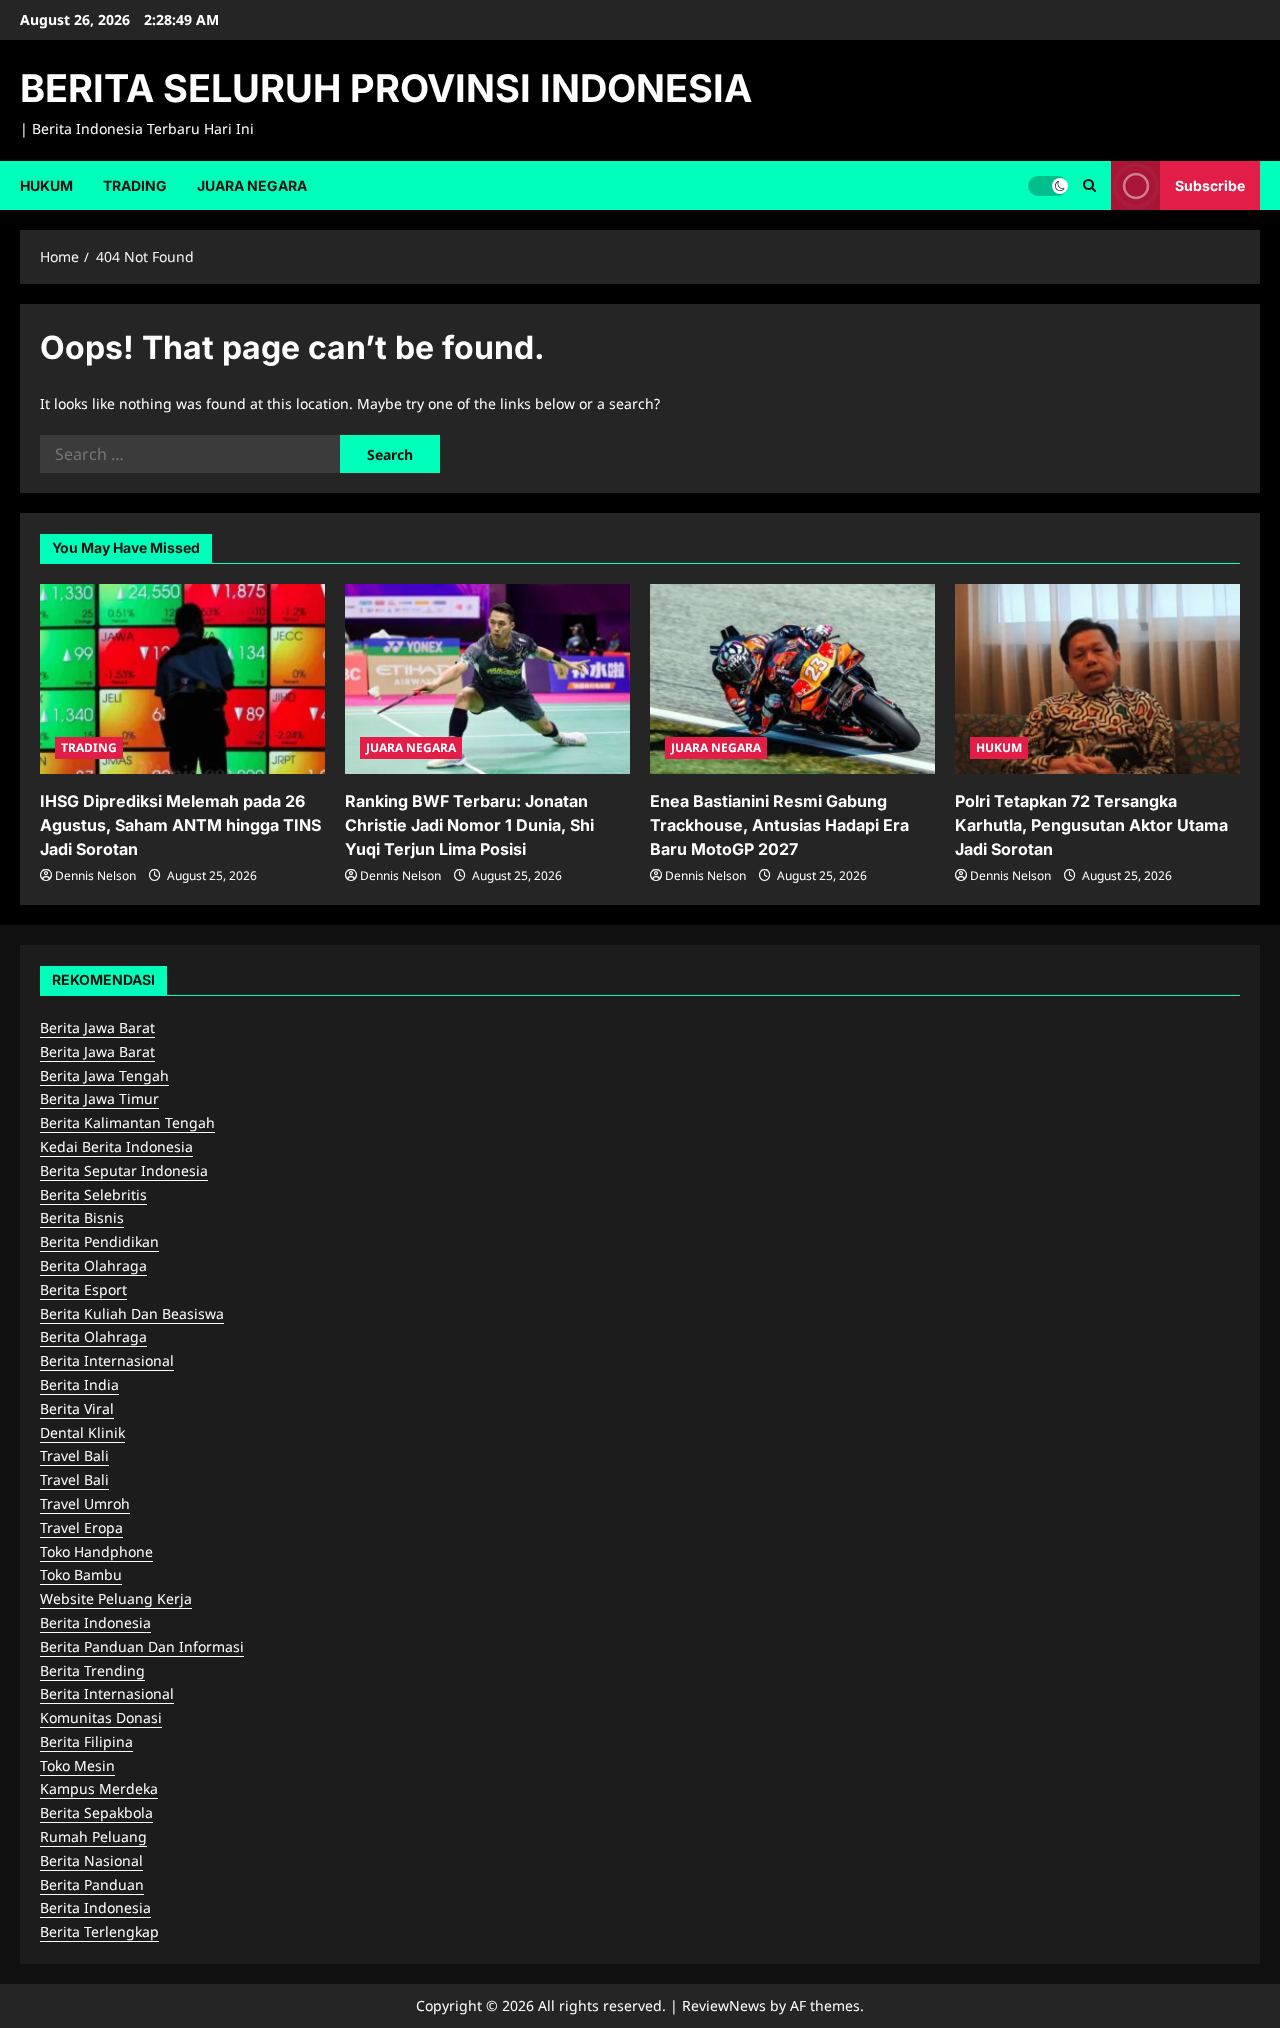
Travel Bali (74, 1455)
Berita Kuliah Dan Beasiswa (132, 1313)
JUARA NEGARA (252, 185)
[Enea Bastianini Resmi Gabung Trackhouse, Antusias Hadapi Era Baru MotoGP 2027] (792, 679)
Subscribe (1210, 184)
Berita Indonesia (95, 1622)
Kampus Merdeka (99, 1788)
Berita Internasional (107, 1360)
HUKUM (46, 185)
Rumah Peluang (93, 1836)
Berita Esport (83, 1289)
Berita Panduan (92, 1884)
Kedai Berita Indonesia (116, 1146)
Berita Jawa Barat (97, 1027)
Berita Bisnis (82, 1217)
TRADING (135, 185)
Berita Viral (77, 1408)
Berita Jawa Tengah (104, 1075)
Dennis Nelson (95, 875)
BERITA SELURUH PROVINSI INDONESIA (386, 88)
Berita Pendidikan (99, 1241)
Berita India (79, 1384)
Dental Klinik (82, 1432)
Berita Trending (92, 1670)
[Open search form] (1089, 185)
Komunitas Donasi (101, 1717)
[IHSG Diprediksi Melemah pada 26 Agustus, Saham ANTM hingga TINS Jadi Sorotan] (182, 679)
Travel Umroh (85, 1503)
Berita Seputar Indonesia (124, 1170)
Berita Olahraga (93, 1265)
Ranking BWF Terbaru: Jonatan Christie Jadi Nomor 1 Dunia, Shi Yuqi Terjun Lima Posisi (469, 825)
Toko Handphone (96, 1551)
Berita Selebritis (93, 1194)
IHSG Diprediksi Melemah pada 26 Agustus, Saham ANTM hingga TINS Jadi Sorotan (180, 825)
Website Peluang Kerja (116, 1598)
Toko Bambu (81, 1574)
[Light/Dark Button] (1048, 185)
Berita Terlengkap (99, 1931)
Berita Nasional (91, 1860)
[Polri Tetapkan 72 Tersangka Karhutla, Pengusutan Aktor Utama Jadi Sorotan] (1097, 679)
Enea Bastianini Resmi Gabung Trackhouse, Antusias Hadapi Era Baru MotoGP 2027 (779, 825)
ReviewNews (724, 2005)
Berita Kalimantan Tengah (127, 1122)
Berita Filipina (86, 1741)
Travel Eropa (81, 1527)
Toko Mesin (77, 1765)
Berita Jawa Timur (99, 1098)
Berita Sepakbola (96, 1812)
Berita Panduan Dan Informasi (142, 1646)
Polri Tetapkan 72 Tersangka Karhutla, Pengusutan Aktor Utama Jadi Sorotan (1091, 825)
